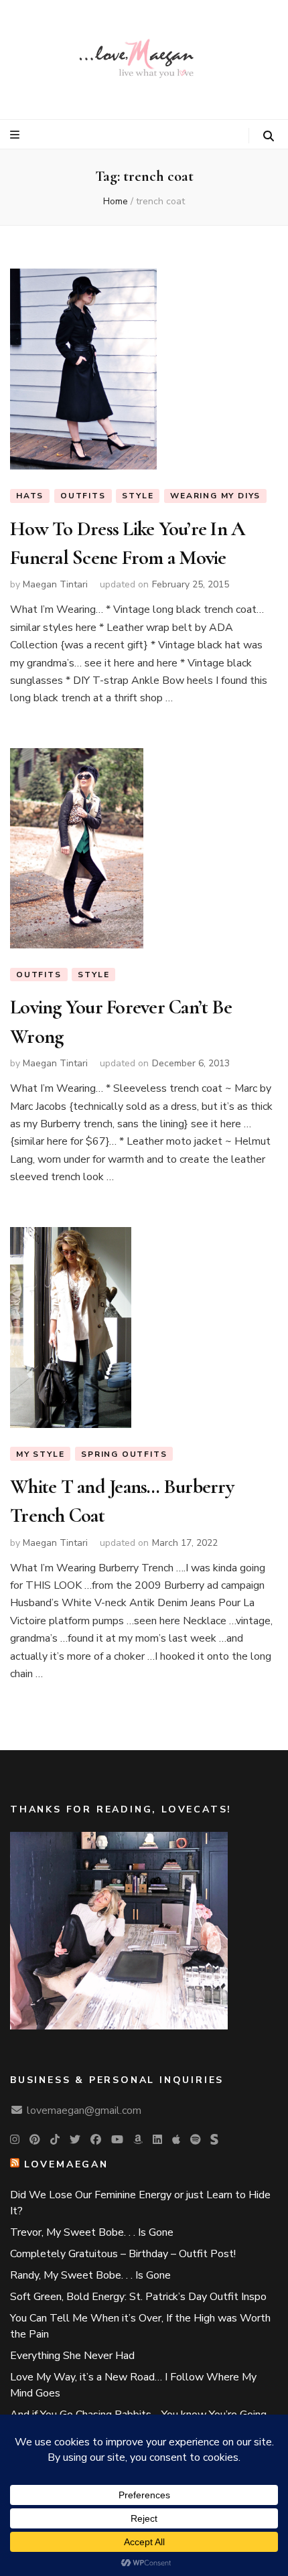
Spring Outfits (124, 1454)
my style (40, 1454)
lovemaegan (66, 2164)
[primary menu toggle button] (16, 135)
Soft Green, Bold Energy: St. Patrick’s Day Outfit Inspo (138, 2297)
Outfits (83, 496)
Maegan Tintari (55, 584)
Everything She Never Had (72, 2356)
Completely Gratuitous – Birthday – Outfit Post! (123, 2254)
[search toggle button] (269, 136)
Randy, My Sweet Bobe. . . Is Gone (90, 2275)
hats (30, 496)
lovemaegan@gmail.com (84, 2110)
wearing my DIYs (215, 496)
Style (138, 496)
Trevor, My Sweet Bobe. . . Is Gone (92, 2232)
